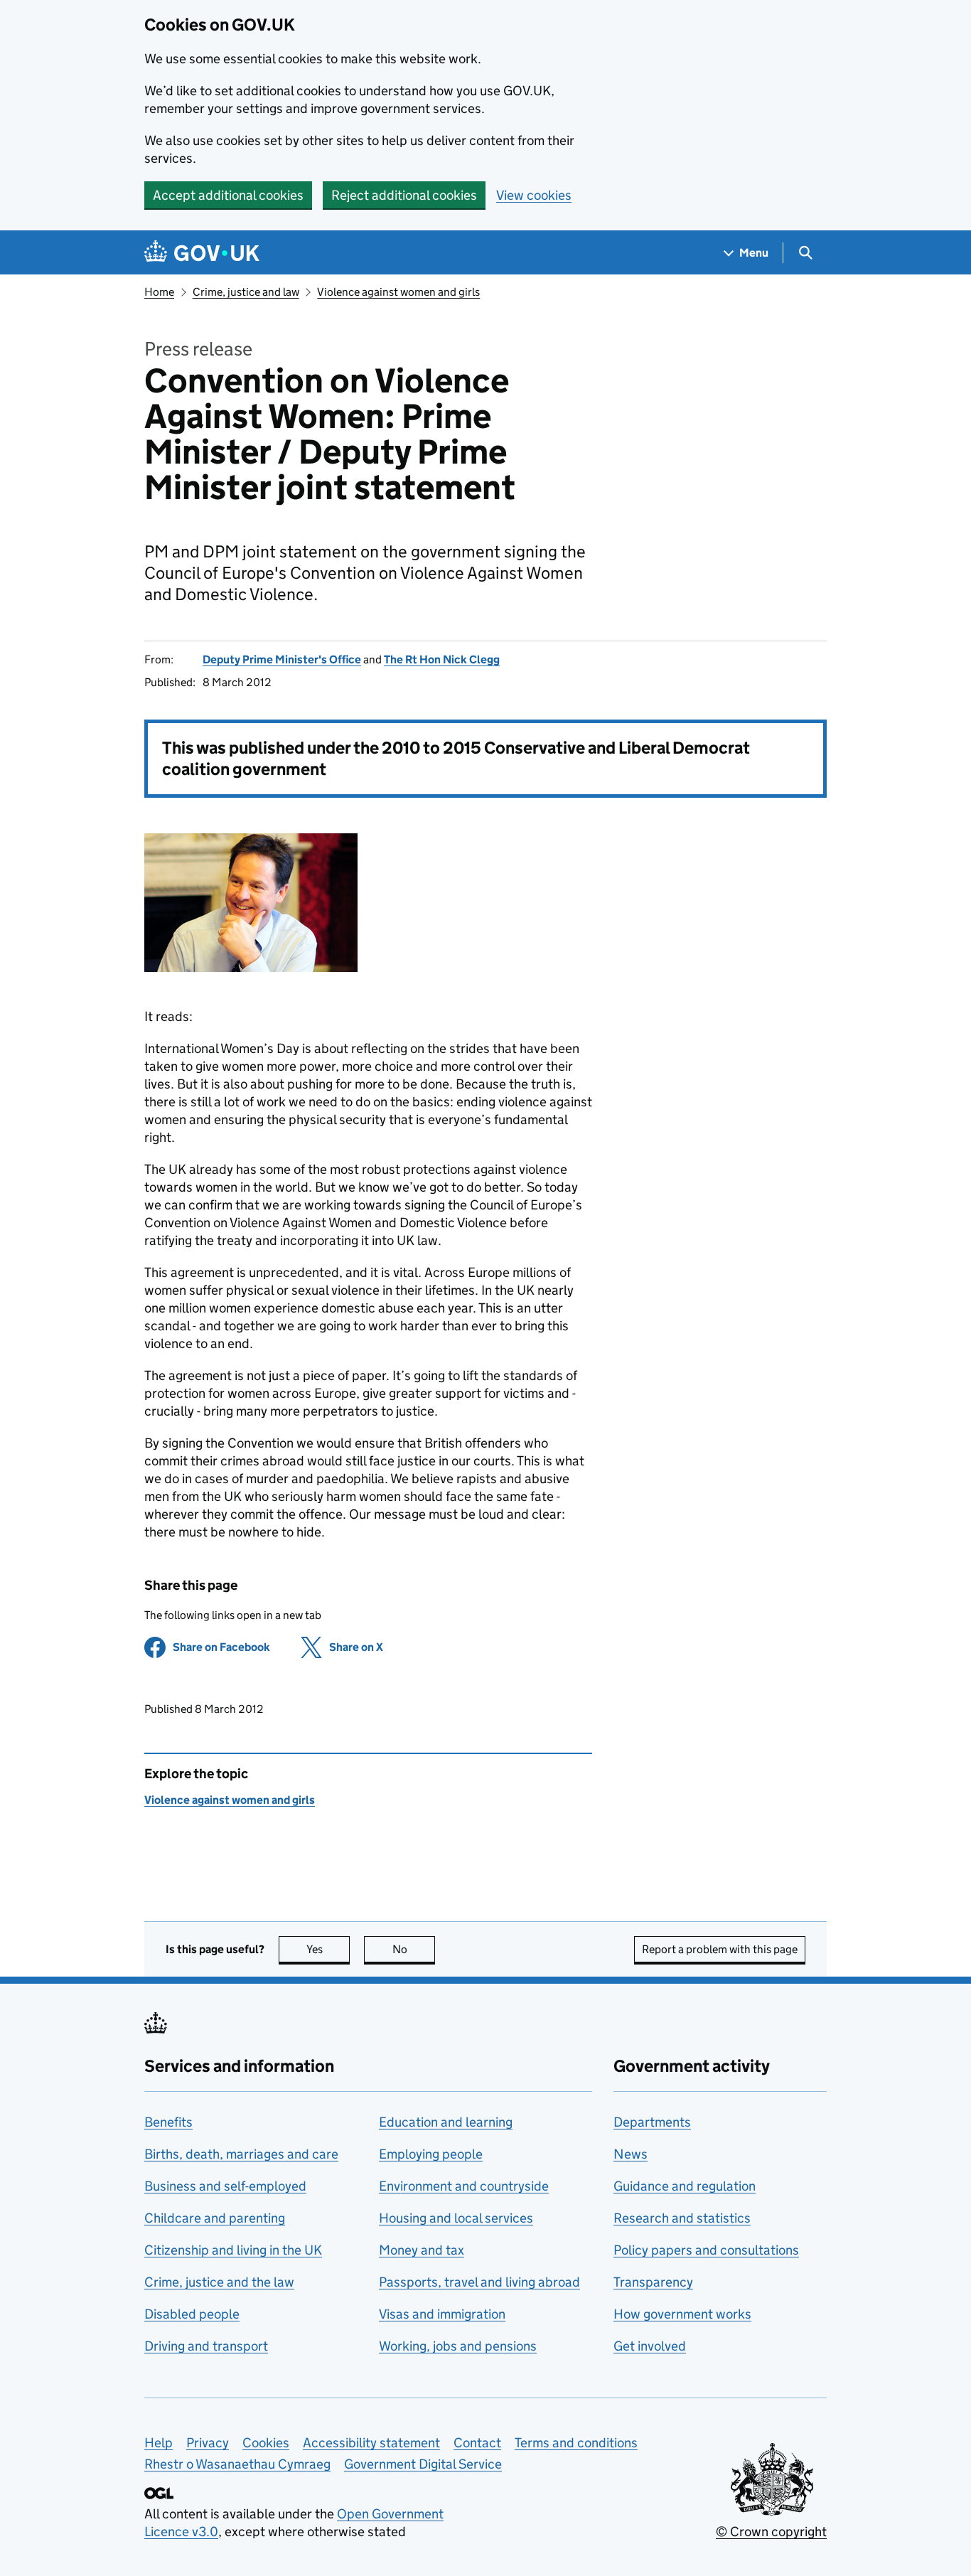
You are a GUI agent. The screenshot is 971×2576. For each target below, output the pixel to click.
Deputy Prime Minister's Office (282, 659)
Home (159, 292)
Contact (477, 2443)
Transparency (653, 2282)
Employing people (431, 2154)
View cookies (534, 195)
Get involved (650, 2346)
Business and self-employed (225, 2186)
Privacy (208, 2443)
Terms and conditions (576, 2443)
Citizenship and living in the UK (233, 2250)
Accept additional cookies (228, 195)
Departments (652, 2122)
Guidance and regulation (685, 2186)
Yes (328, 1949)
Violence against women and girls (398, 292)
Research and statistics (682, 2218)
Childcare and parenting (215, 2218)
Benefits (168, 2122)
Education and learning (446, 2122)
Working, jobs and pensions (458, 2346)
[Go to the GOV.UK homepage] (202, 253)
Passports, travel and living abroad (479, 2282)
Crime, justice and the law (219, 2282)
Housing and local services (456, 2218)
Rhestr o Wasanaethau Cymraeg (237, 2464)
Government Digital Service (423, 2464)
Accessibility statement (371, 2443)
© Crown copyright (771, 2532)
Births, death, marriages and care (241, 2154)
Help (159, 2443)
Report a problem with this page (720, 1949)
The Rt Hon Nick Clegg (442, 659)
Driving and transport (206, 2346)
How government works (682, 2314)
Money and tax (422, 2250)
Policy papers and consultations (706, 2250)
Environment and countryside (464, 2186)
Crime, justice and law (246, 292)
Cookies (266, 2443)
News (631, 2154)
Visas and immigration (442, 2314)
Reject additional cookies (404, 195)
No (414, 1949)
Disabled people (192, 2314)
